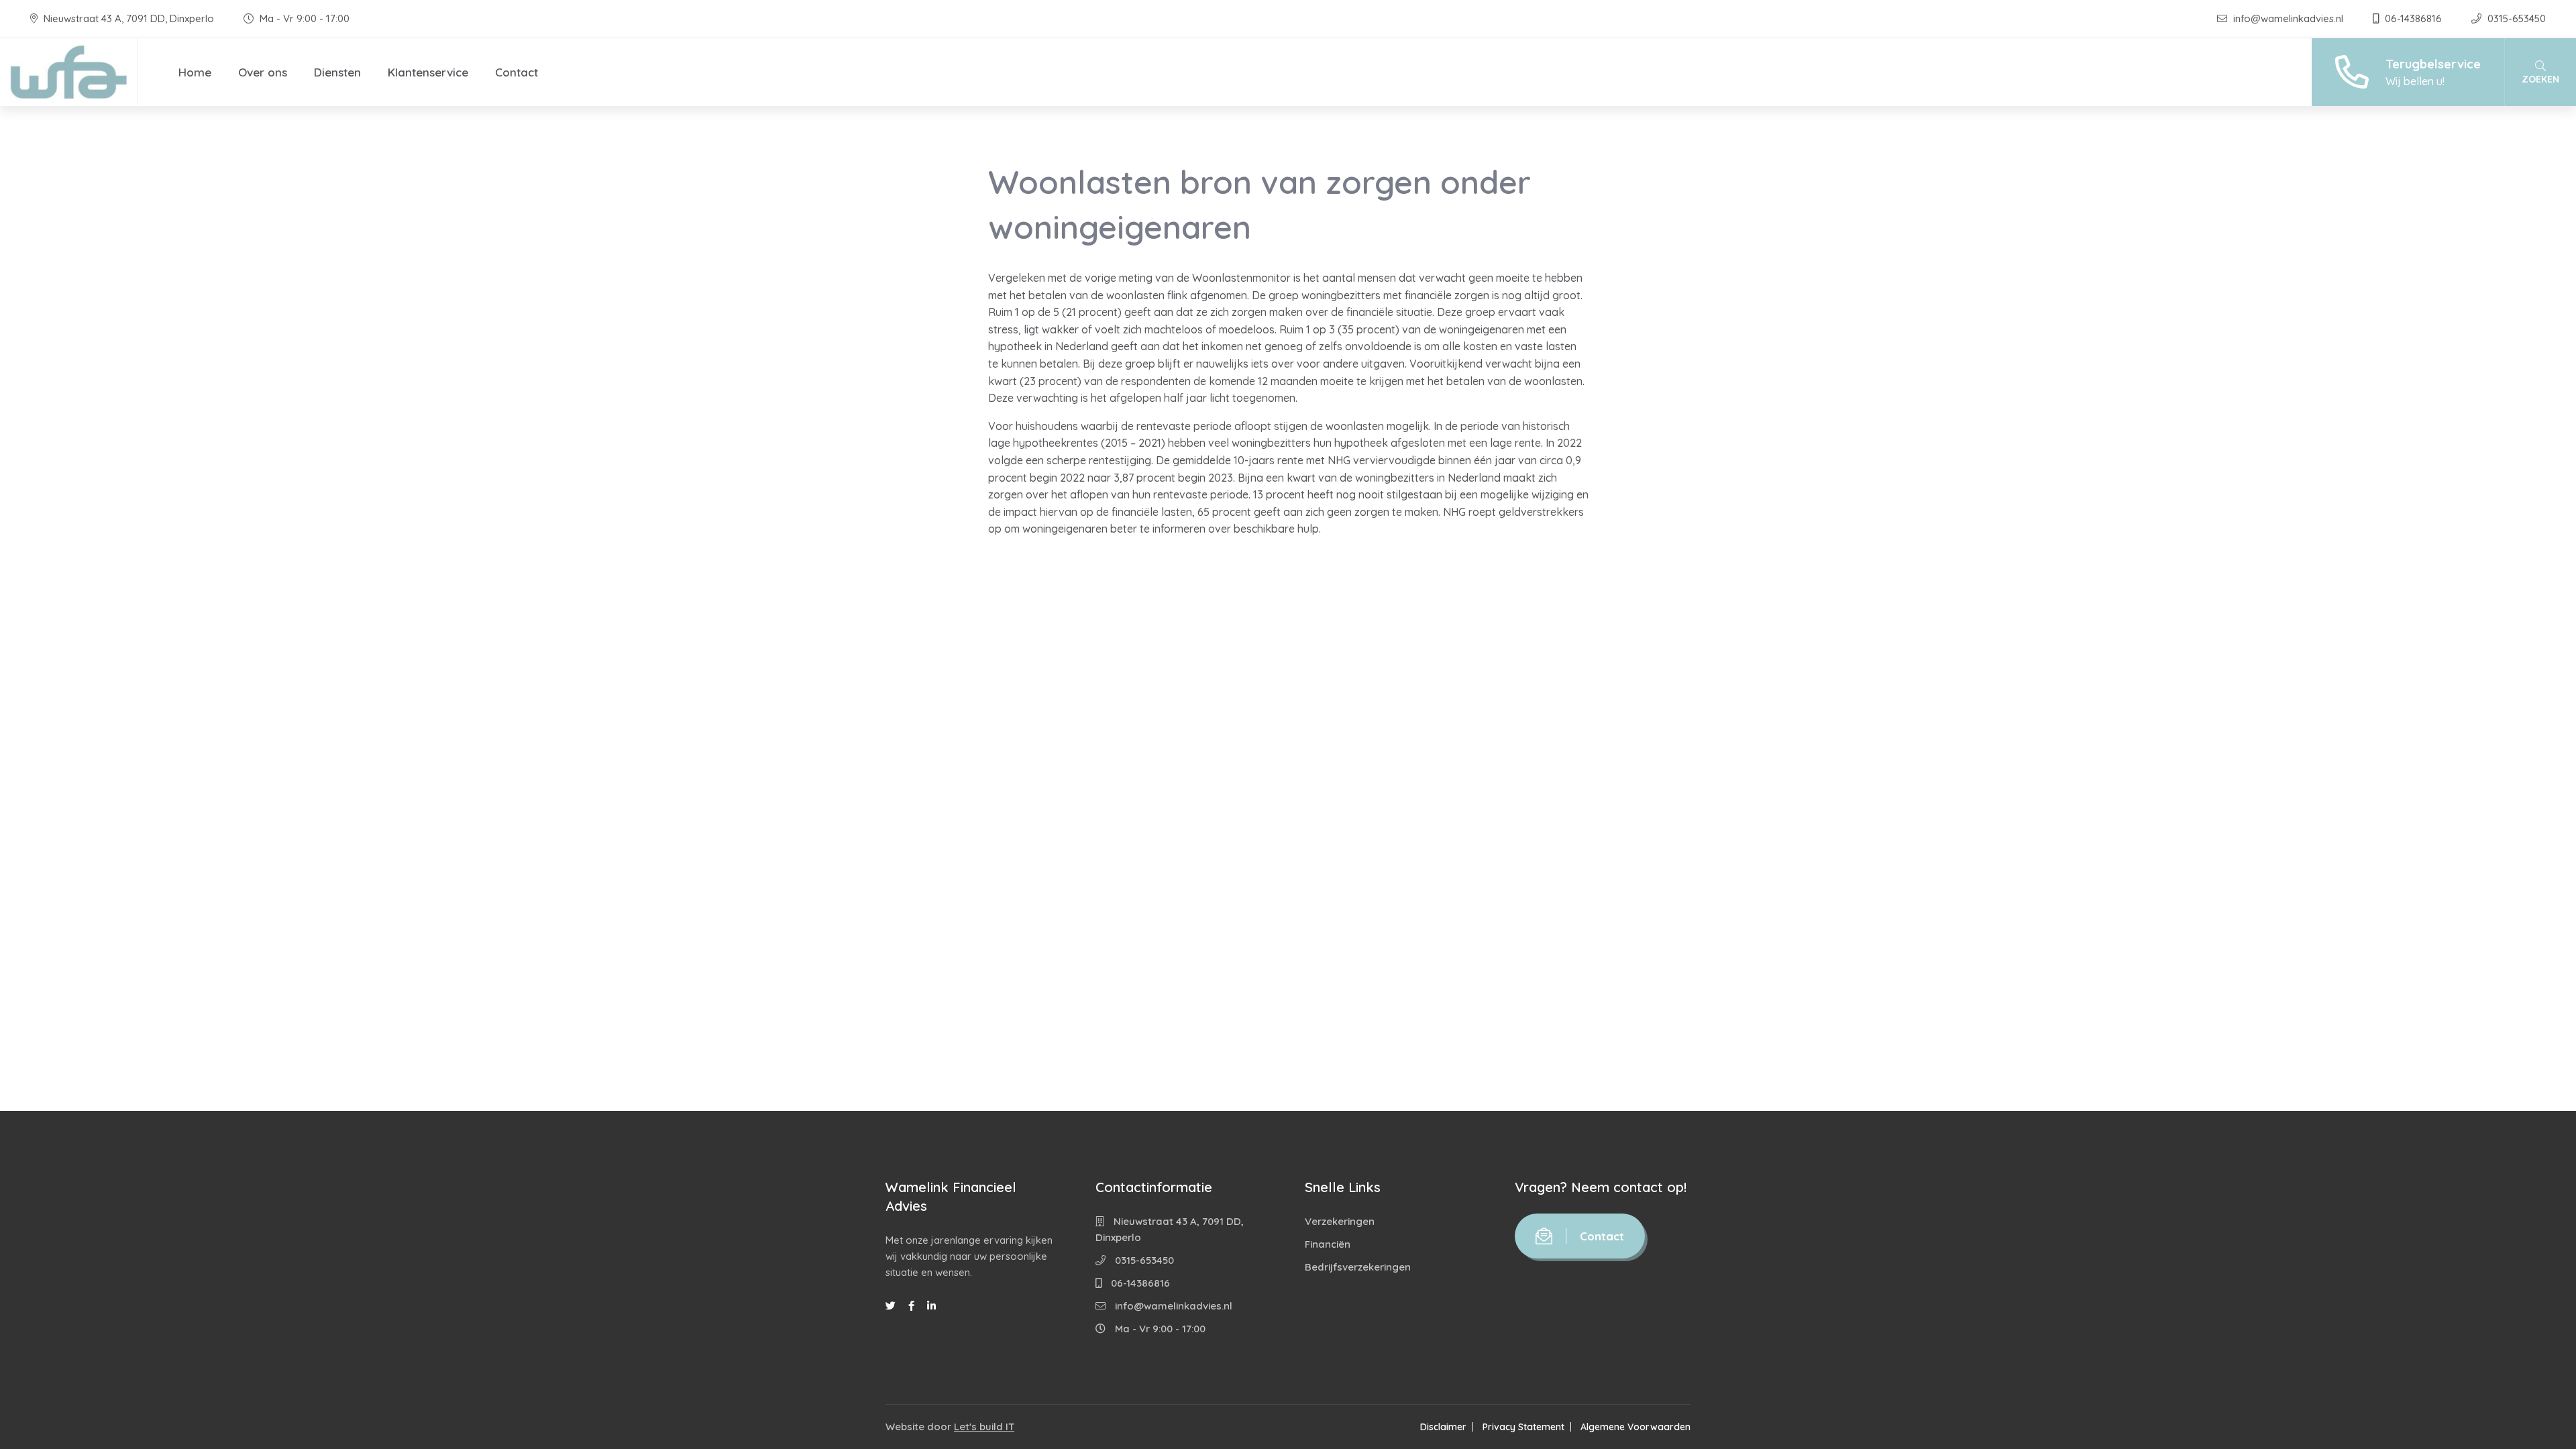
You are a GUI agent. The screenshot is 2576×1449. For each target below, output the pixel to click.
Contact (517, 72)
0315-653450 (2515, 18)
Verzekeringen (1340, 1221)
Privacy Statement (1523, 1427)
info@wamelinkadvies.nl (2288, 18)
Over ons (263, 72)
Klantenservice (428, 72)
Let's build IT (984, 1427)
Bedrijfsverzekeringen (1358, 1267)
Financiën (1328, 1244)
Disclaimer (1443, 1427)
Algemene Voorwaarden (1635, 1427)
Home (195, 72)
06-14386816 (2413, 18)
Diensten (337, 72)
